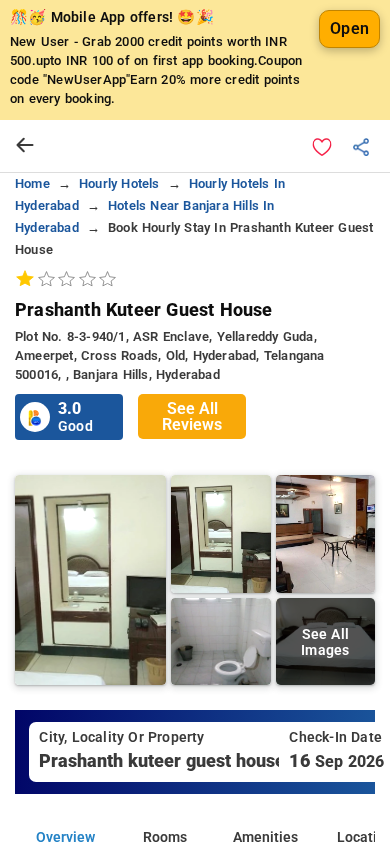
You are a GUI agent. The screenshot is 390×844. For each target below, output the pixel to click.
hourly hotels (119, 183)
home (32, 183)
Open (349, 28)
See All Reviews (192, 416)
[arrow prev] (25, 146)
